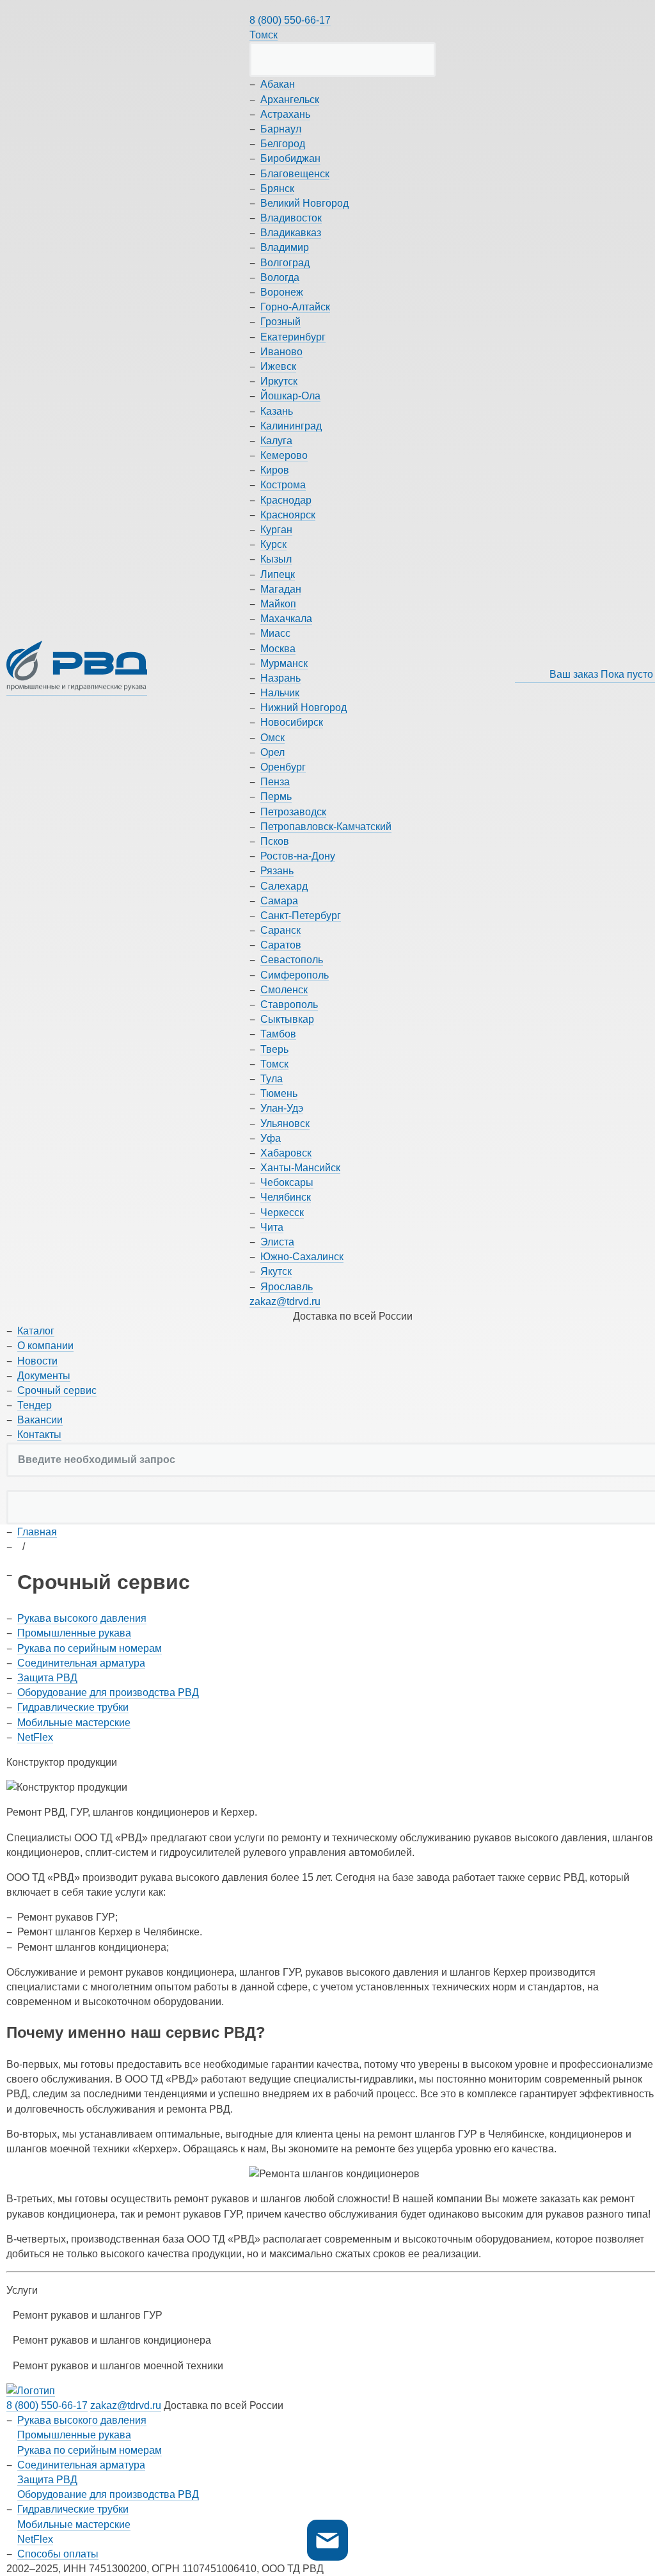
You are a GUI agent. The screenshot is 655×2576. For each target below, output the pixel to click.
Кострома (283, 485)
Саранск (280, 930)
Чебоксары (287, 1182)
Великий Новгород (304, 203)
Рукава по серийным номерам (90, 1648)
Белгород (283, 144)
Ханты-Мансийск (300, 1168)
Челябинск (286, 1197)
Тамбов (278, 1034)
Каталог (36, 1331)
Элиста (277, 1242)
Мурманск (284, 663)
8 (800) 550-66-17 (290, 20)
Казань (277, 411)
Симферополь (295, 975)
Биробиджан (290, 158)
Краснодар (286, 500)
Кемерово (284, 455)
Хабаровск (286, 1153)
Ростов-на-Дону (298, 856)
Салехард (284, 886)
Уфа (271, 1138)
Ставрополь (289, 1004)
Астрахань (285, 114)
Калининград (291, 426)
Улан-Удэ (282, 1108)
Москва (278, 649)
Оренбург (283, 767)
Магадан (281, 589)
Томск (264, 35)
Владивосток (291, 218)
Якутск (276, 1271)
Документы (44, 1376)
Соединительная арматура (81, 1663)
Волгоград (285, 263)
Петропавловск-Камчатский (326, 827)
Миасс (275, 633)
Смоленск (284, 990)
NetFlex (35, 1737)
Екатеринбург (293, 337)
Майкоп (278, 604)
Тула (272, 1079)
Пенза (275, 782)
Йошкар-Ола (290, 396)
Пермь (276, 796)
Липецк (278, 574)
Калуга (276, 441)
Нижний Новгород (304, 708)
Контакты (39, 1435)
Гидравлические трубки (73, 1707)
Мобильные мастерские (74, 1723)
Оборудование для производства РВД (108, 1692)
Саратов (281, 945)
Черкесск (282, 1212)
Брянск (277, 188)
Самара (279, 901)
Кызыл (276, 559)
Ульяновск (285, 1124)
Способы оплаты (58, 2554)
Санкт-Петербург (301, 916)
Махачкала (286, 619)
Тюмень (279, 1093)
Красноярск (288, 515)
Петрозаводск (293, 812)
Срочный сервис (57, 1390)
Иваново (281, 352)
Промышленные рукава (74, 1633)
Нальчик (280, 693)
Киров (275, 470)
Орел (272, 752)
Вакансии (40, 1420)
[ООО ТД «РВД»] (77, 668)
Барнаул (281, 129)
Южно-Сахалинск (302, 1257)
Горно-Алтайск (295, 307)
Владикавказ (291, 233)
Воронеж (282, 292)
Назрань (280, 678)
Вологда (280, 277)
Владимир (285, 247)
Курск (273, 544)
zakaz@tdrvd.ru (285, 1301)
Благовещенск (295, 174)
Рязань (277, 871)
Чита (272, 1227)
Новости (37, 1361)
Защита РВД (47, 1678)
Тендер (35, 1405)
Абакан (278, 84)
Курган (276, 530)
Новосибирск (292, 722)
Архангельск (290, 100)
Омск (272, 738)
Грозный (280, 322)
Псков (275, 841)
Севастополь (292, 960)
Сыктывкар (287, 1019)
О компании (45, 1346)
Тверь (274, 1049)
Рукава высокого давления (82, 1618)
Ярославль (287, 1287)
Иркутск (279, 381)
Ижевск (278, 366)
